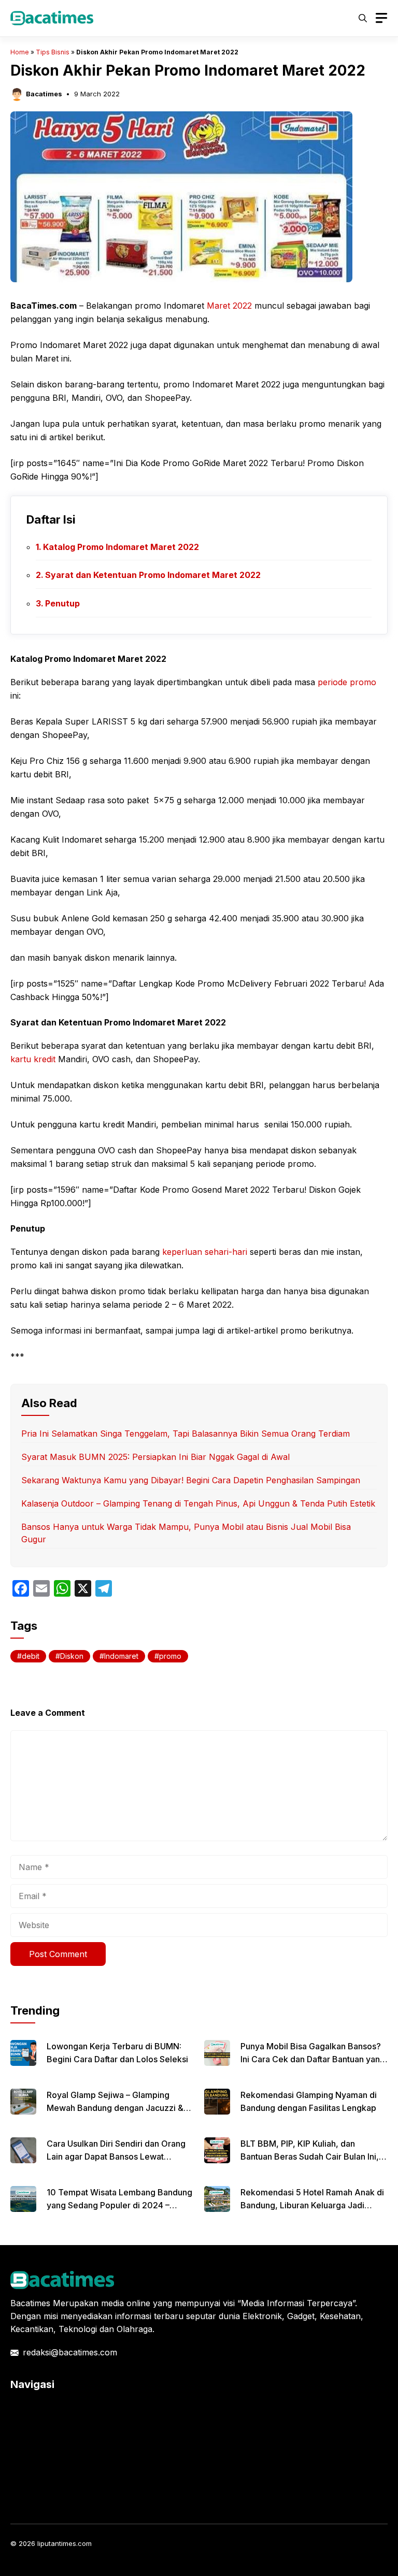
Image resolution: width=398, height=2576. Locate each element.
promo (170, 1656)
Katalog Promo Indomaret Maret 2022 (121, 547)
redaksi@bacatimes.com (70, 2352)
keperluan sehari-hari (205, 1252)
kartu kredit (33, 1059)
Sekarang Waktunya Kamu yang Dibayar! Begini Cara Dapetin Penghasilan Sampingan (191, 1480)
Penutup (62, 603)
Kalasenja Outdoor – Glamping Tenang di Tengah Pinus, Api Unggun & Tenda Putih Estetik (198, 1503)
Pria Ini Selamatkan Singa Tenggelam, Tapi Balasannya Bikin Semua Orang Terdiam (186, 1434)
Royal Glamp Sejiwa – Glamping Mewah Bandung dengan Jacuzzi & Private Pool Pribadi (115, 2108)
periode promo (347, 682)
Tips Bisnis (53, 52)
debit (31, 1656)
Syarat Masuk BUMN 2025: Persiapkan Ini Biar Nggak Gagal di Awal (155, 1457)
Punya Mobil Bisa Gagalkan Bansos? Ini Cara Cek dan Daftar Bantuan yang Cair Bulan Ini (313, 2059)
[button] (363, 18)
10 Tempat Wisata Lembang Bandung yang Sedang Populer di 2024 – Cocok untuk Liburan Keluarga (119, 2205)
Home (20, 52)
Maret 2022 (229, 306)
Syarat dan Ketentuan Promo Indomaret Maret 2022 (153, 575)
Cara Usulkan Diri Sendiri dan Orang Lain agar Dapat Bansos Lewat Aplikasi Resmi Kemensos (116, 2157)
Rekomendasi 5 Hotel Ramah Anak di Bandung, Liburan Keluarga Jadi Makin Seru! (312, 2205)
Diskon (72, 1656)
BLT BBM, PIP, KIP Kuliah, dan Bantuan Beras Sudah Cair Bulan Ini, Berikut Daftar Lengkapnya (310, 2157)
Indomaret (121, 1656)
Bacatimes (44, 94)
